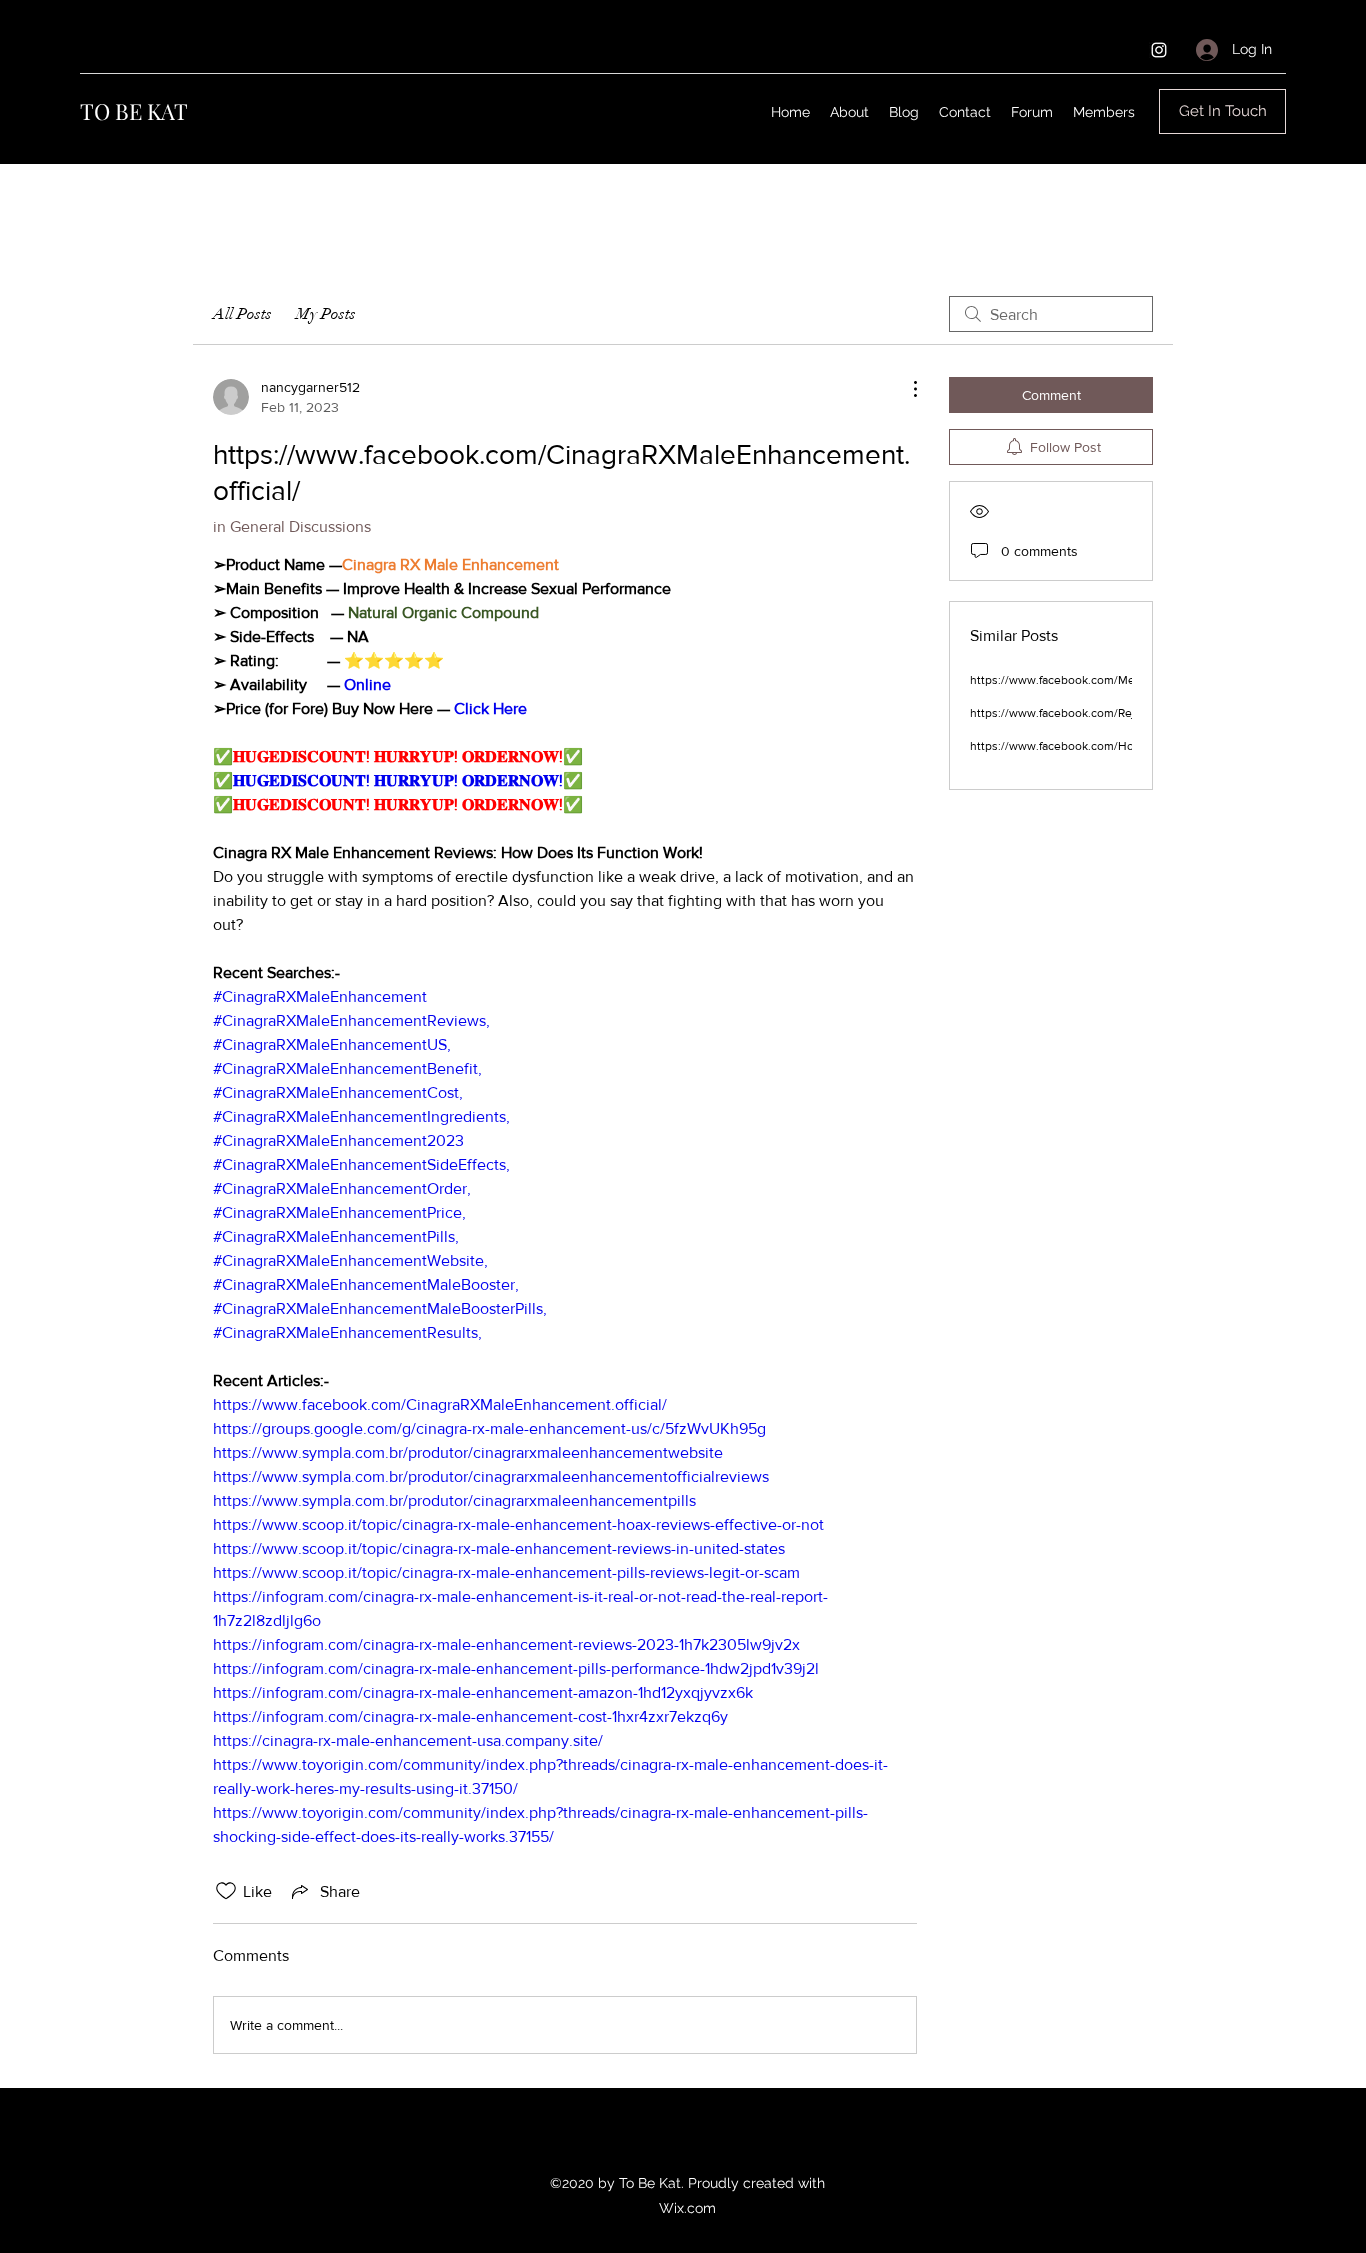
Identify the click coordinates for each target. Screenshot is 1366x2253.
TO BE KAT (134, 111)
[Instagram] (1159, 50)
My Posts (326, 314)
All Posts (242, 314)
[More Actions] (905, 389)
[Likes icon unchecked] (226, 1891)
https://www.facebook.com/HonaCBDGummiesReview (1116, 746)
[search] (1051, 314)
